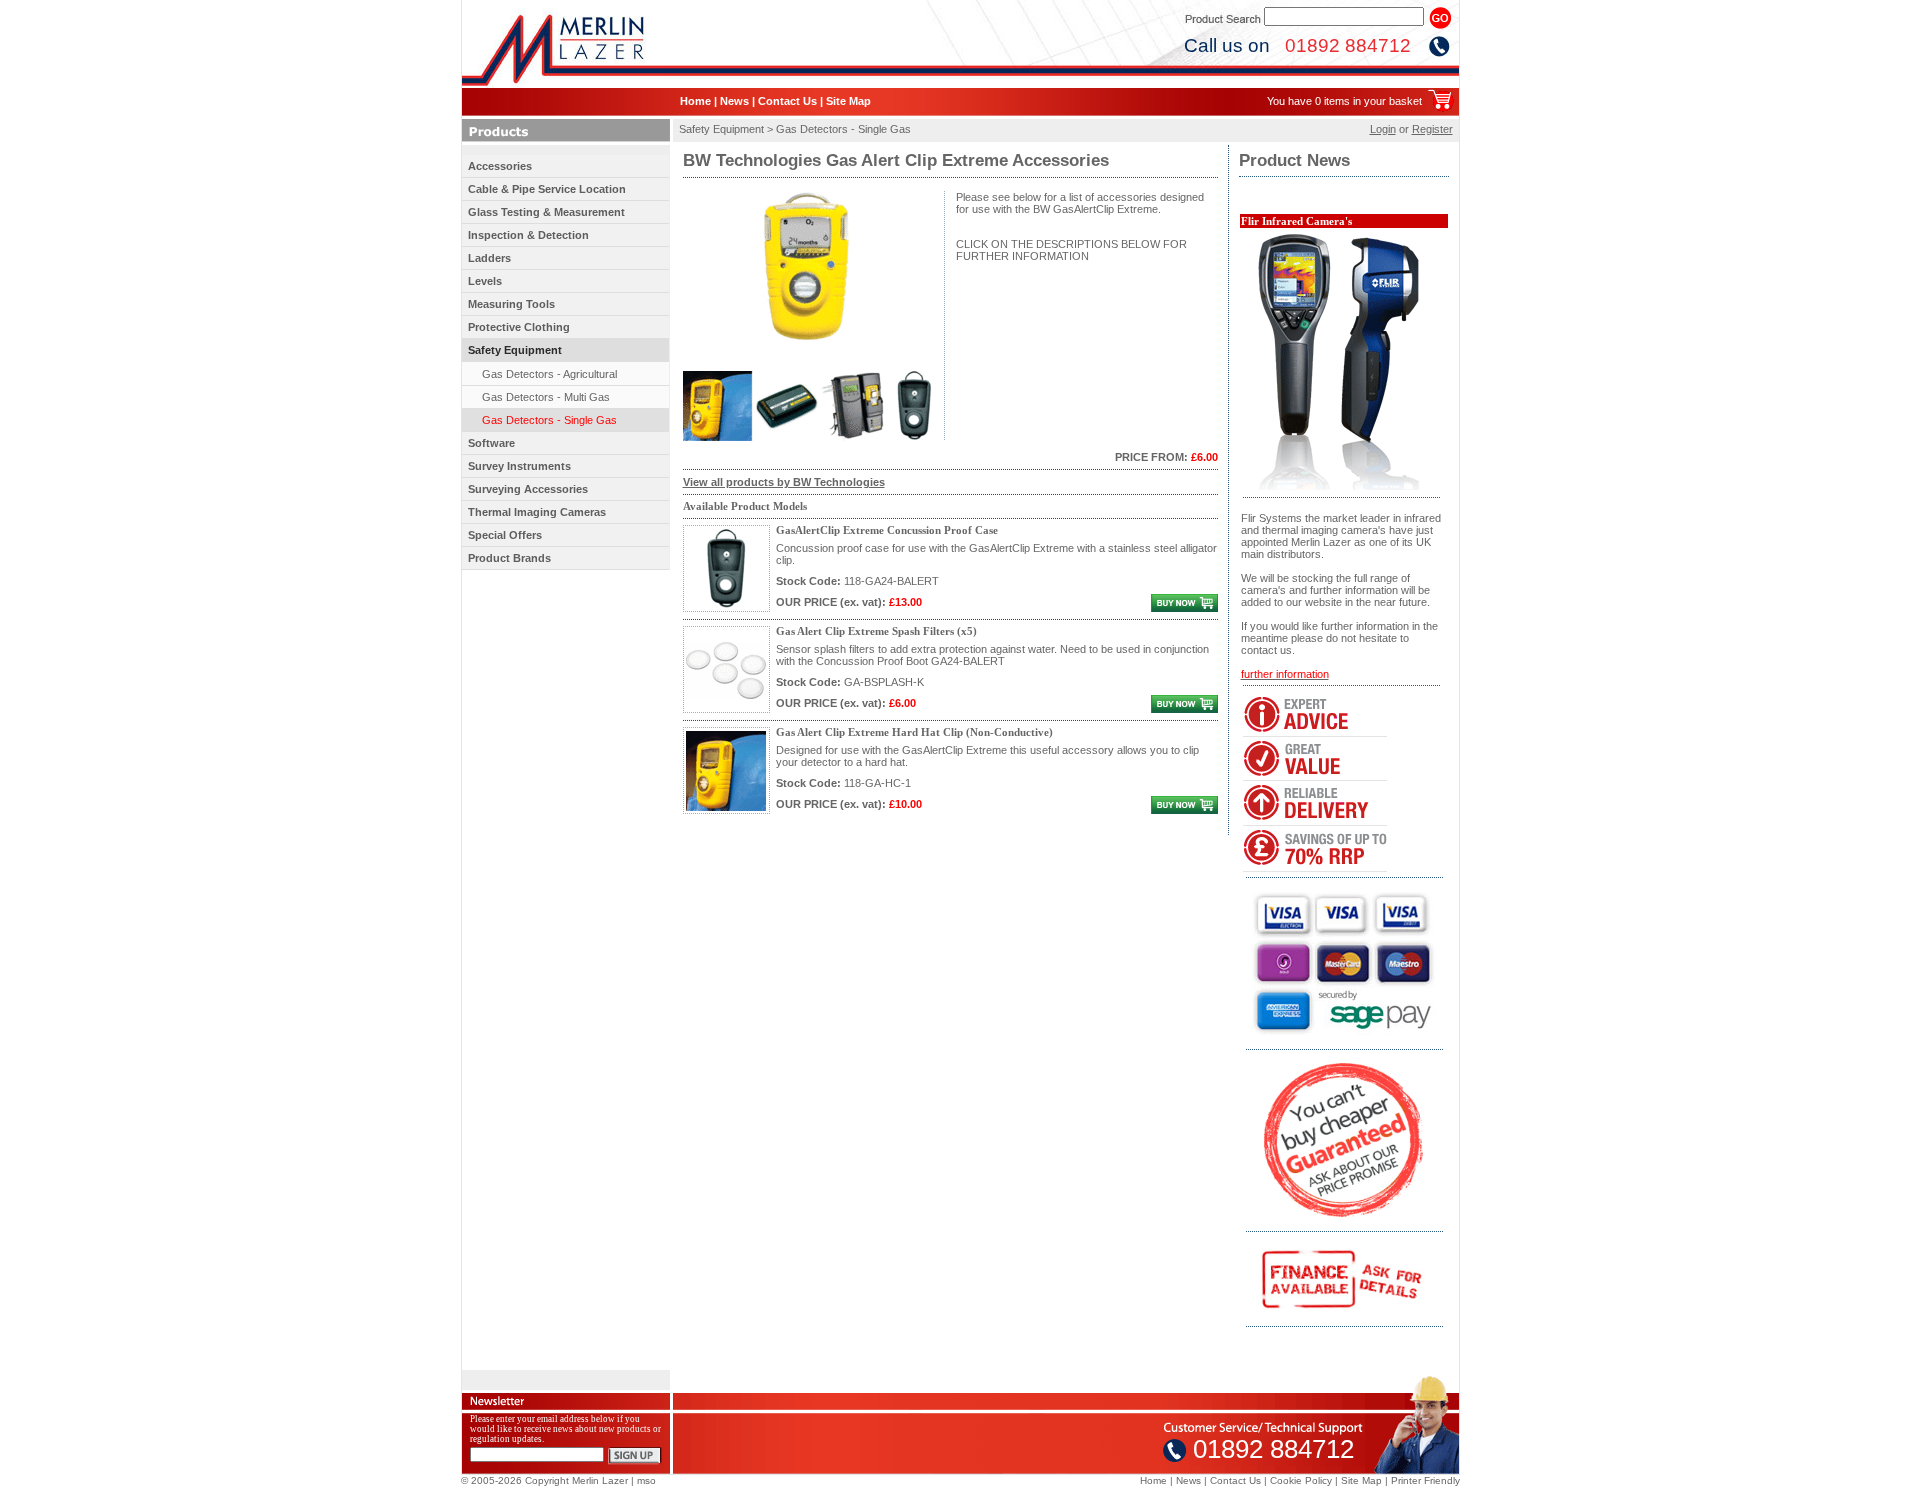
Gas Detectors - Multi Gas (546, 397)
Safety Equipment (515, 350)
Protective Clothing (519, 327)
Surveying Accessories (528, 489)
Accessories (500, 166)
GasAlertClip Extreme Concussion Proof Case (887, 530)
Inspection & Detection (528, 235)
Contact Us (787, 101)
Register (1432, 129)
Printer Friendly (1425, 1480)
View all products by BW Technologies (784, 482)
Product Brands (509, 558)
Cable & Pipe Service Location (547, 189)
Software (491, 443)
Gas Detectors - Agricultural (549, 374)
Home (695, 101)
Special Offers (505, 535)
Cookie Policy (1301, 1480)
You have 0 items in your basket (1344, 101)
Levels (485, 281)
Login (1383, 129)
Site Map (848, 101)
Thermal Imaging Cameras (537, 512)
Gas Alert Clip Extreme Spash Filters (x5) (876, 631)
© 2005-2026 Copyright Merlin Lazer (544, 1480)
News (734, 101)
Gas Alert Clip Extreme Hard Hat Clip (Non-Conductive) (914, 732)
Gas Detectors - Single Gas (549, 420)
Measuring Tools (511, 304)
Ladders (489, 258)
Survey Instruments (519, 466)
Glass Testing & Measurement (546, 212)
